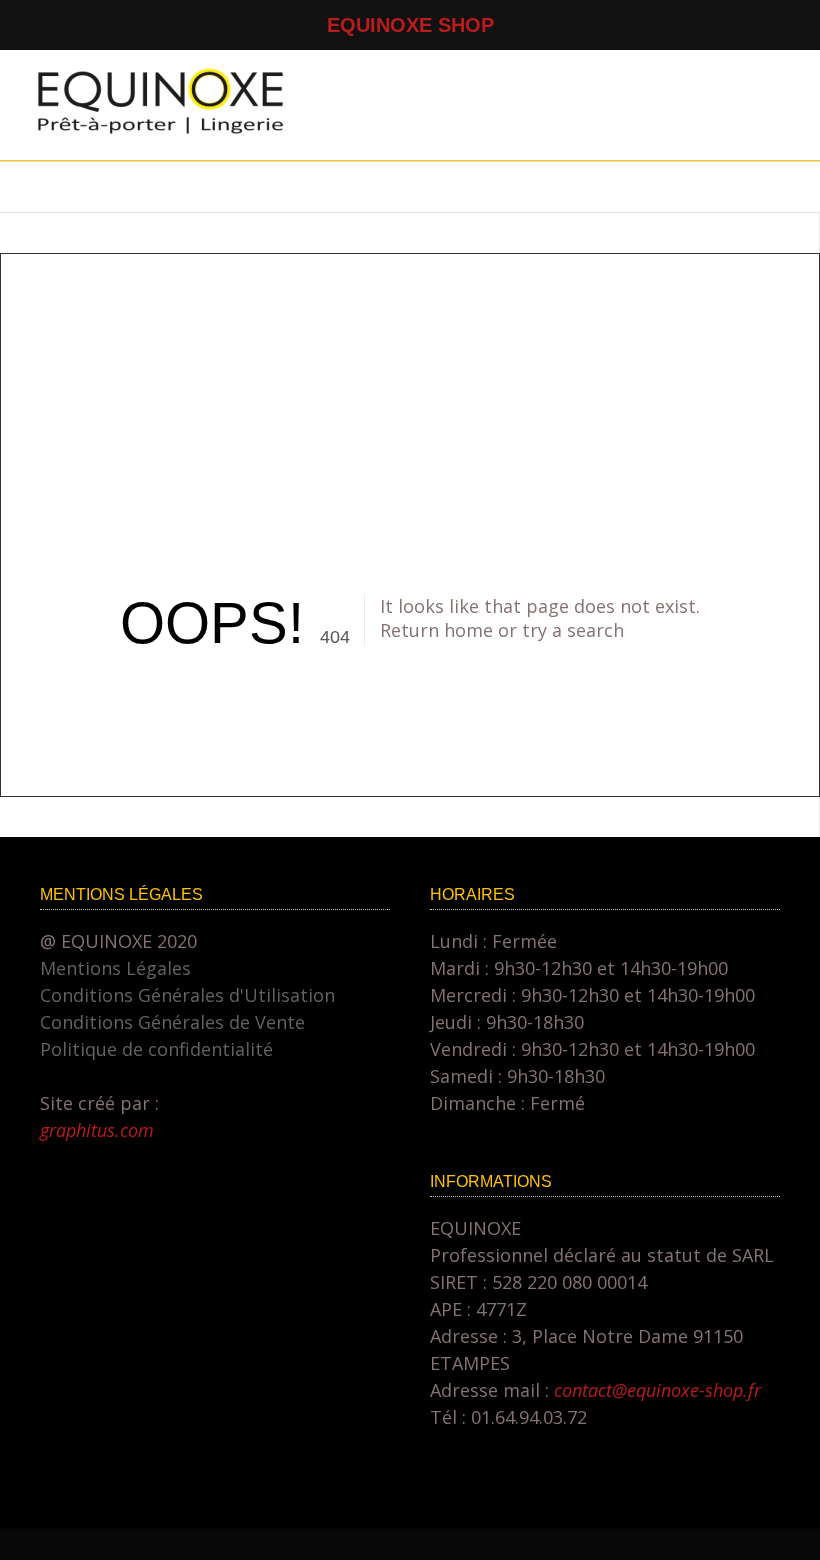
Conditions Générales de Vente (172, 1022)
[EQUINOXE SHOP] (160, 135)
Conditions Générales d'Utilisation (187, 995)
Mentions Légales (115, 968)
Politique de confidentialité (156, 1049)
